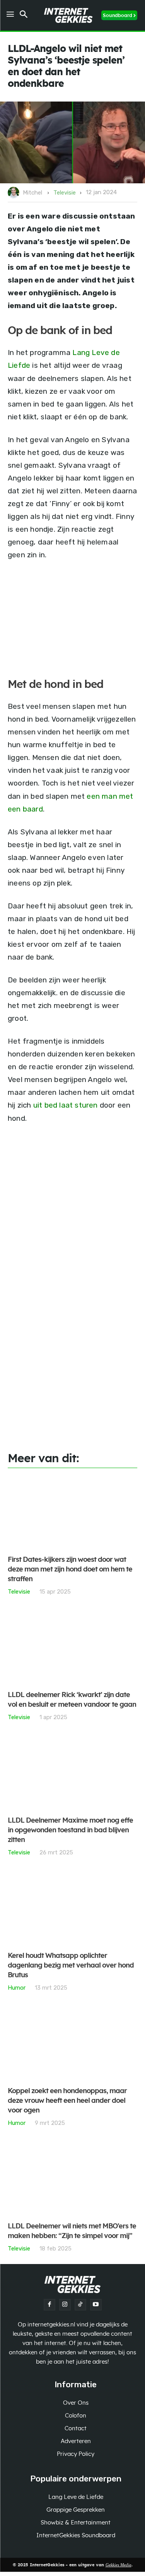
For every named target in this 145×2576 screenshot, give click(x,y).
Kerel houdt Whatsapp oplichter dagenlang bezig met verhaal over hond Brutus (71, 1966)
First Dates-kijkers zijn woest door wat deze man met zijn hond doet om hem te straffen (70, 1570)
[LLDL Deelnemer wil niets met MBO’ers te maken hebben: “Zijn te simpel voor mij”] (72, 2179)
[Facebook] (49, 2305)
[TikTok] (80, 2305)
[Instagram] (65, 2305)
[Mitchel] (15, 193)
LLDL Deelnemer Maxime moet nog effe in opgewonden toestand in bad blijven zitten (70, 1830)
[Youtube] (96, 2305)
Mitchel (32, 193)
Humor (17, 1988)
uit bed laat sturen (66, 1105)
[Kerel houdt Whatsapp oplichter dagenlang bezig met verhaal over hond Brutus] (72, 1908)
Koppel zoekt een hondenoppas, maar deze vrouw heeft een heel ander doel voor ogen (67, 2101)
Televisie (65, 193)
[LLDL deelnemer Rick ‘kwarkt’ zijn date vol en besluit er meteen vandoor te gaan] (72, 1648)
